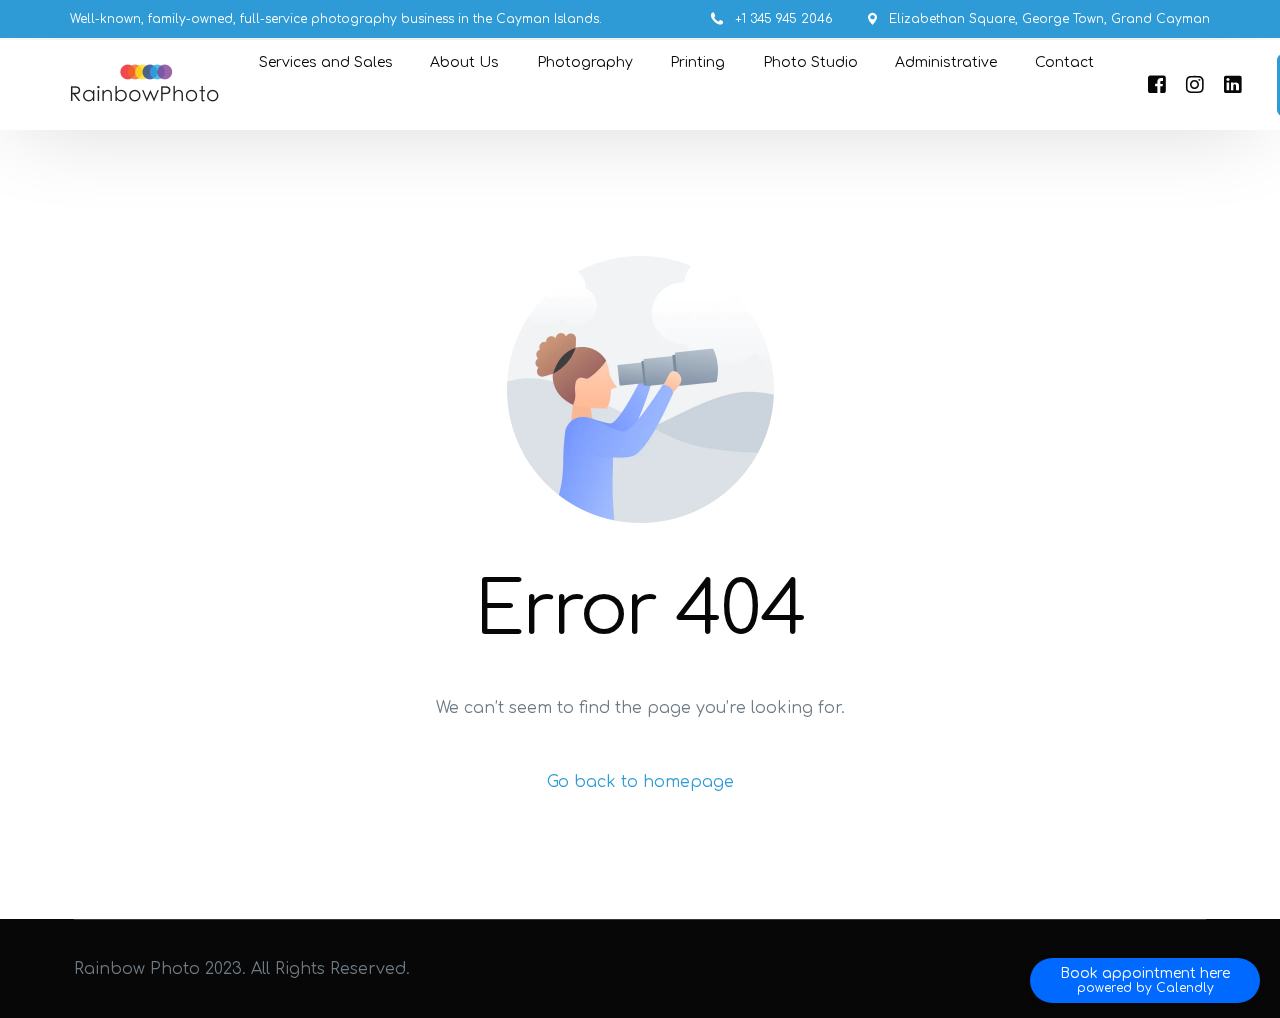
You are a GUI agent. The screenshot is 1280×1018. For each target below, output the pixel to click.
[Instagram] (1195, 85)
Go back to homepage (640, 782)
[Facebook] (1157, 85)
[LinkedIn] (1233, 85)
